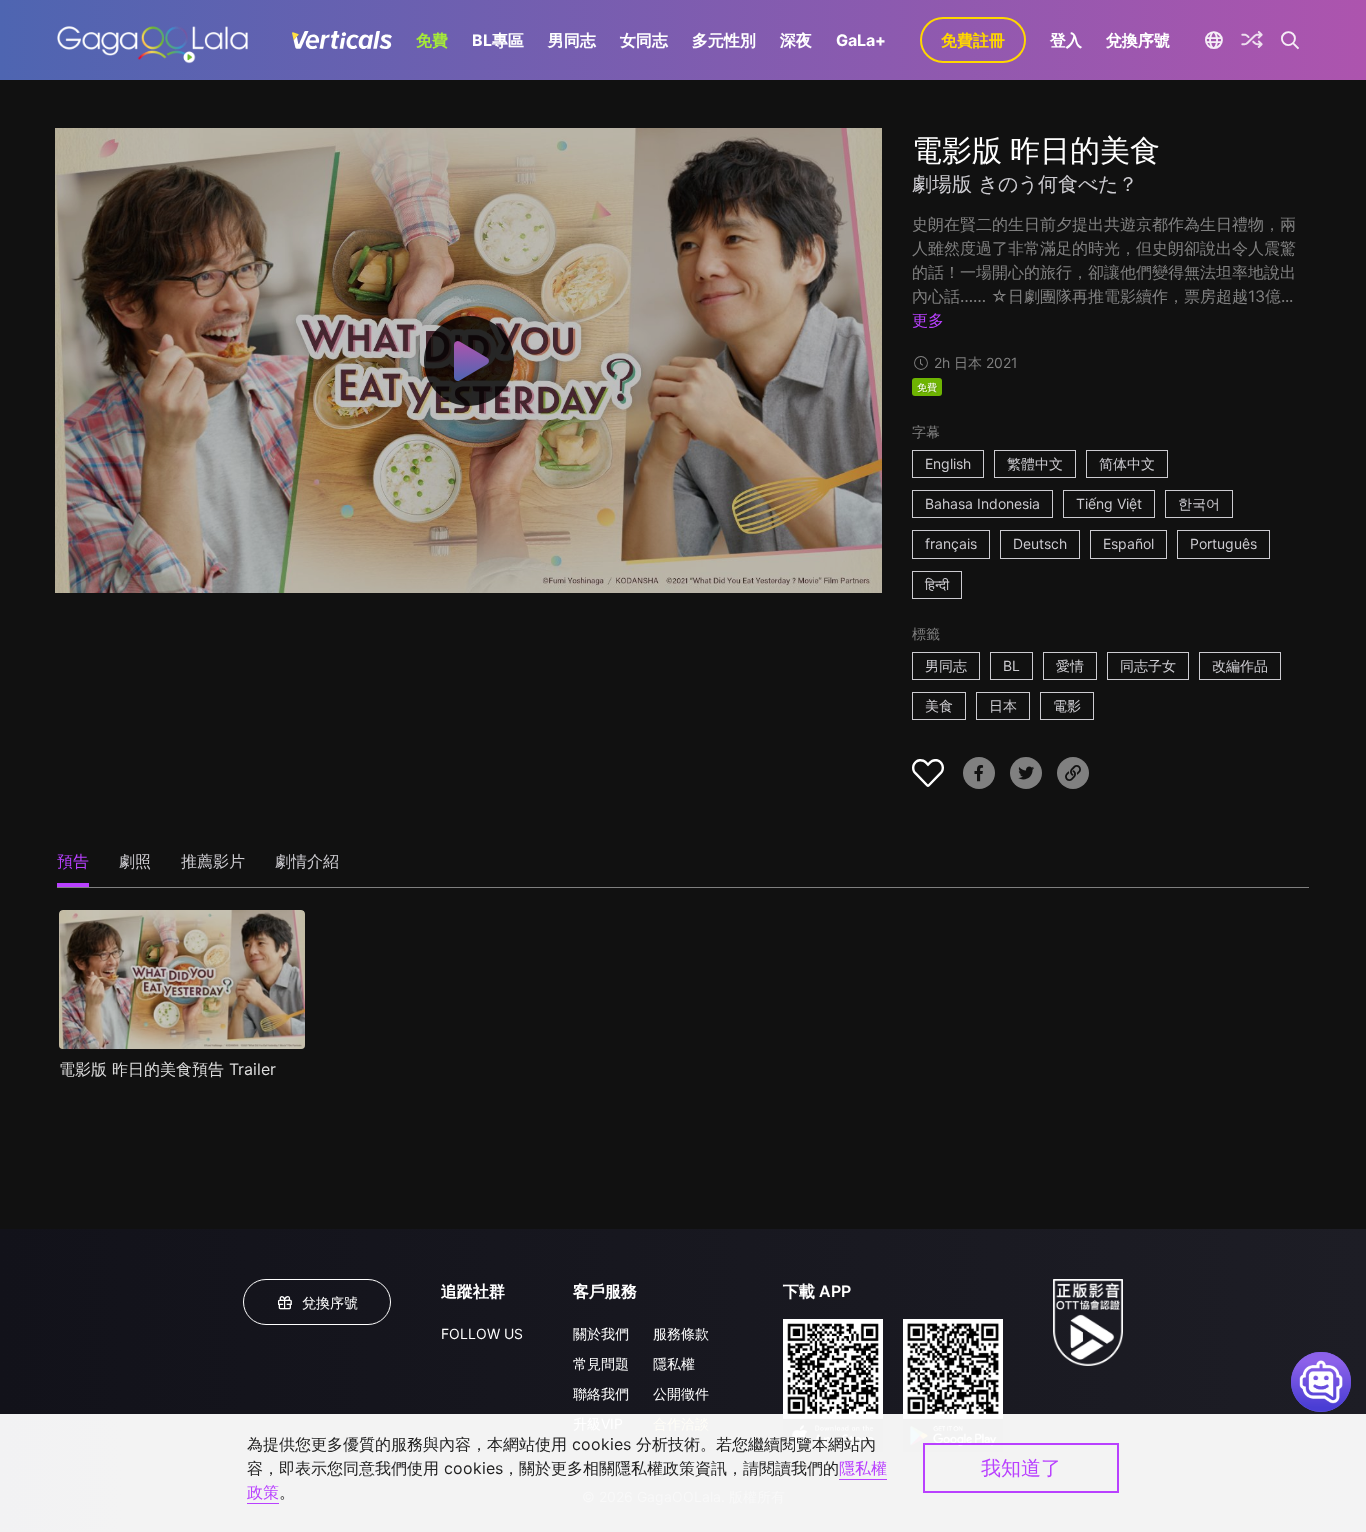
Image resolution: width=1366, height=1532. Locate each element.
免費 (432, 40)
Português (1223, 543)
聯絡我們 (601, 1393)
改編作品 (1240, 665)
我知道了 (1021, 1468)
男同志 (572, 40)
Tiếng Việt (1109, 503)
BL (1011, 665)
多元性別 (724, 40)
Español (1128, 543)
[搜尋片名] (1290, 40)
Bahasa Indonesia (982, 503)
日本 (1003, 705)
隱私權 (674, 1363)
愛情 (1070, 665)
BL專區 (498, 40)
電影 (1067, 705)
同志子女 (1148, 665)
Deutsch (1040, 543)
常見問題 (601, 1363)
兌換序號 (1138, 40)
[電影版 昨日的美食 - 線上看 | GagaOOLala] (152, 40)
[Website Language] (1213, 40)
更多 (928, 320)
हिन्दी (937, 584)
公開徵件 (681, 1393)
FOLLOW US (482, 1333)
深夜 (796, 40)
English (948, 463)
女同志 (644, 40)
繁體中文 (1035, 463)
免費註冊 (973, 40)
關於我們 (601, 1333)
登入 (1066, 40)
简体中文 (1127, 463)
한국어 (1199, 503)
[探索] (1252, 40)
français (951, 543)
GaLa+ (861, 40)
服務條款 (681, 1333)
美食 (939, 705)
